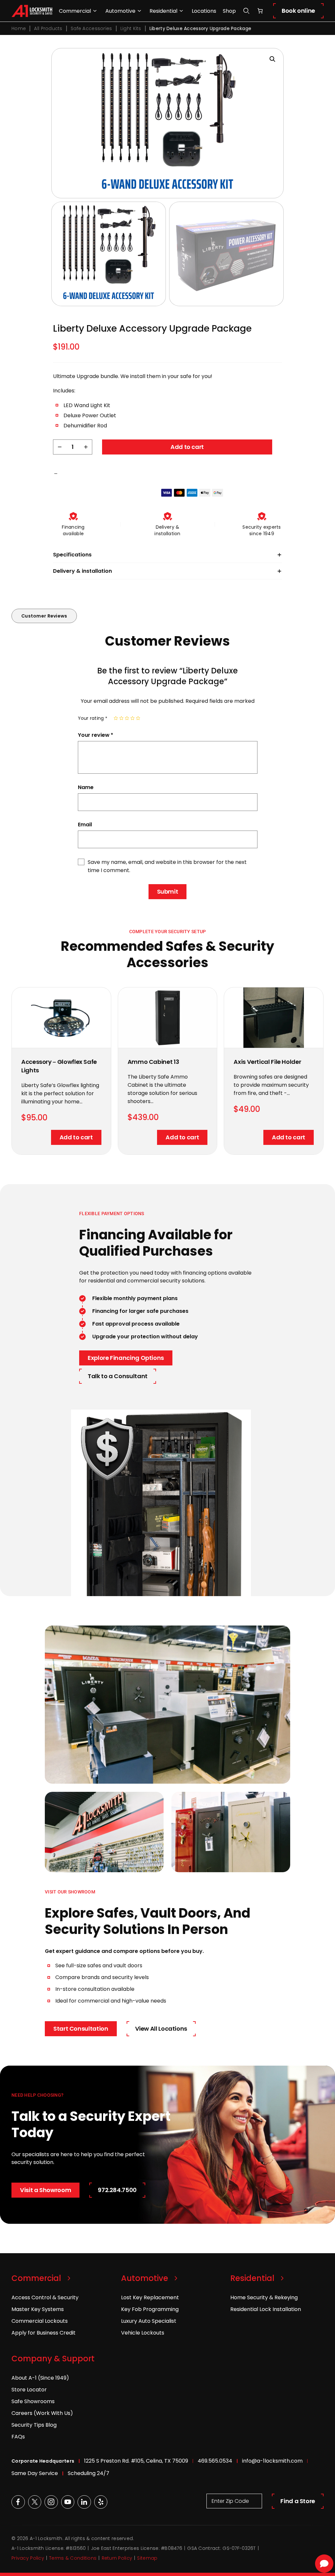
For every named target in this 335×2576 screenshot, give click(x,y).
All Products (48, 28)
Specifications (72, 555)
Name (86, 787)
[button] (273, 59)
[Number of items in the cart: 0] (260, 11)
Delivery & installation (82, 571)
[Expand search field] (246, 11)
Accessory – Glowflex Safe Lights (59, 1066)
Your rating (93, 718)
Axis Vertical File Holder (267, 1062)
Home (19, 28)
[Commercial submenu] (95, 11)
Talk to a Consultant (118, 1376)
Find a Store (298, 2501)
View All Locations (161, 2029)
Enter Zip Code (230, 2501)
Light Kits (131, 28)
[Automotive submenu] (139, 11)
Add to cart (187, 447)
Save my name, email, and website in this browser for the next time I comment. (167, 866)
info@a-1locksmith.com (272, 2461)
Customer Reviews (44, 616)
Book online (298, 11)
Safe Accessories (91, 28)
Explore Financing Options (126, 1358)
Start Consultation (81, 2029)
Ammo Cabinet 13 (153, 1062)
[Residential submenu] (181, 11)
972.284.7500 (117, 2190)
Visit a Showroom (45, 2190)
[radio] (116, 718)
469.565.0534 (215, 2461)
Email (85, 825)
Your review (95, 735)
